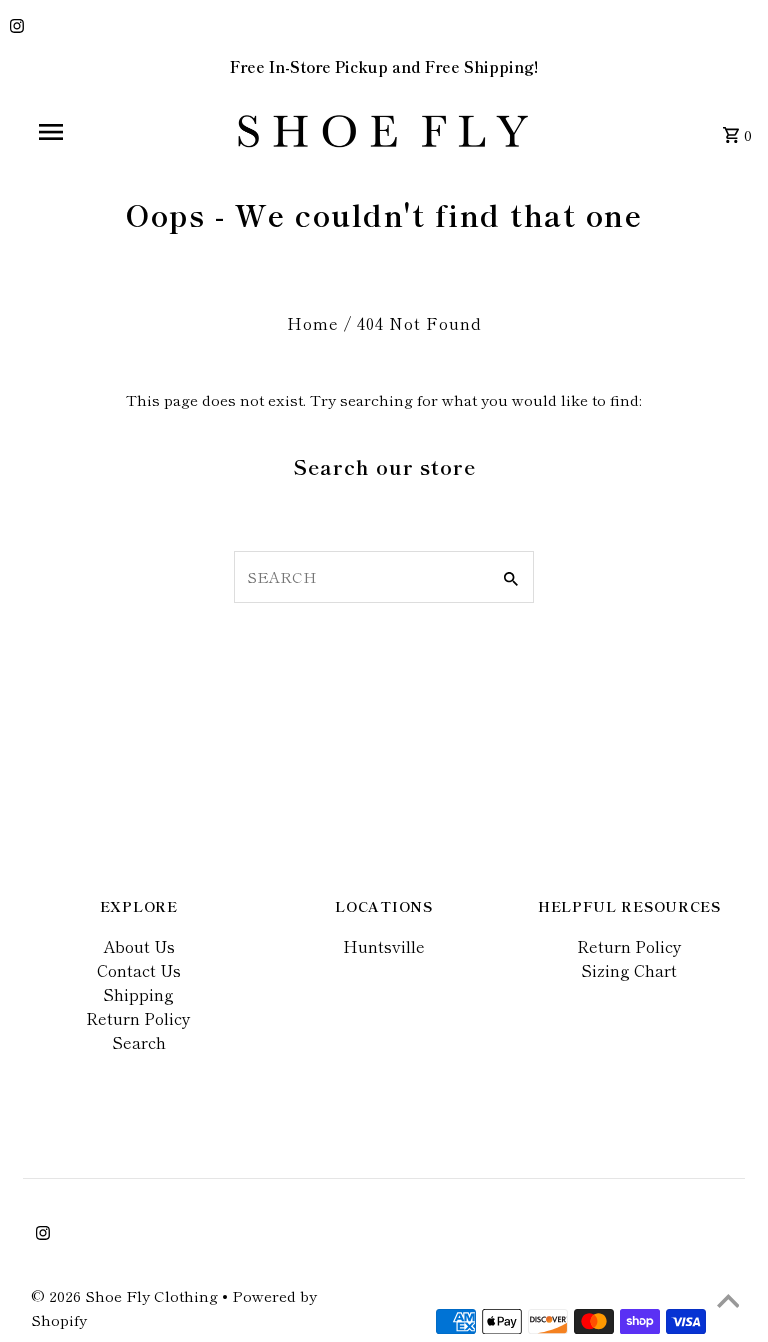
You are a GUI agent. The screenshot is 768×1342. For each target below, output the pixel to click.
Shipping (138, 994)
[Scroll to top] (728, 1302)
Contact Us (139, 970)
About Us (139, 946)
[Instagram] (14, 27)
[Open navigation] (88, 132)
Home (313, 323)
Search (139, 1042)
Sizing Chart (629, 970)
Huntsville (384, 946)
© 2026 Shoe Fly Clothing (126, 1295)
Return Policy (138, 1018)
